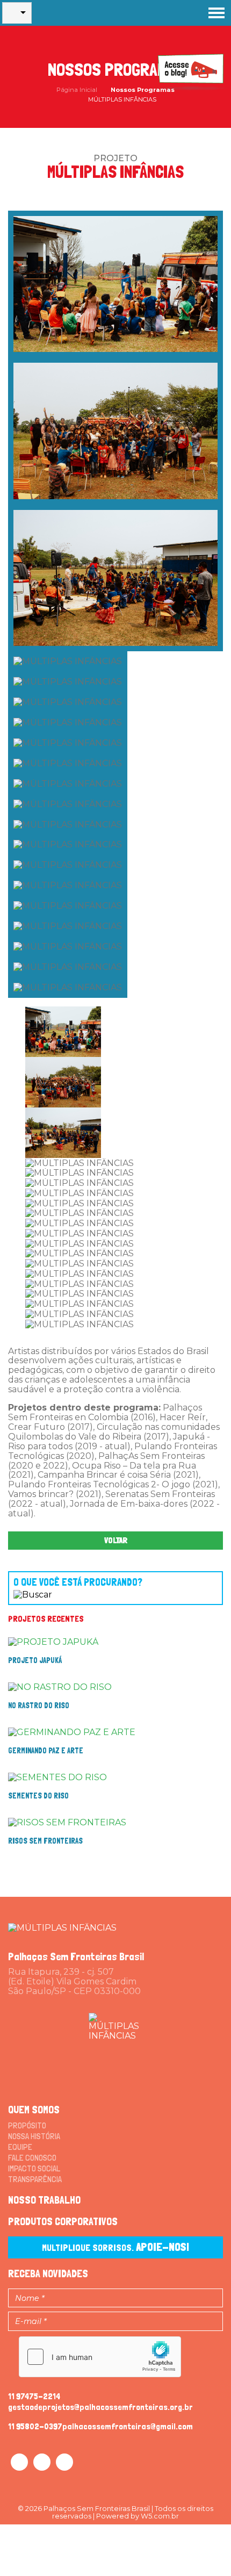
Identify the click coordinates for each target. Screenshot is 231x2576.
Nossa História (34, 2136)
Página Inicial (77, 90)
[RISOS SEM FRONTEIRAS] (67, 1822)
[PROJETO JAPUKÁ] (53, 1641)
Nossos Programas (143, 90)
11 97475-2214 (34, 2396)
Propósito (27, 2125)
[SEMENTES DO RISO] (57, 1777)
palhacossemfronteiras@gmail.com (128, 2426)
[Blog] (191, 71)
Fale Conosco (32, 2158)
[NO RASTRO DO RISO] (60, 1686)
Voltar (116, 1540)
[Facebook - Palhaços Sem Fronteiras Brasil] (19, 2462)
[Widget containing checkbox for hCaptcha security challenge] (100, 2357)
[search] (105, 1583)
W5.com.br (160, 2516)
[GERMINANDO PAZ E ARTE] (72, 1732)
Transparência (35, 2179)
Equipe (20, 2147)
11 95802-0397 (35, 2426)
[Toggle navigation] (216, 13)
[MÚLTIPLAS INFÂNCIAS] (62, 1927)
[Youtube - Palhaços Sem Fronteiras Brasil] (64, 2462)
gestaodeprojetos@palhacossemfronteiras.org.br (100, 2407)
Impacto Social (34, 2168)
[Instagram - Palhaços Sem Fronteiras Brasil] (42, 2462)
